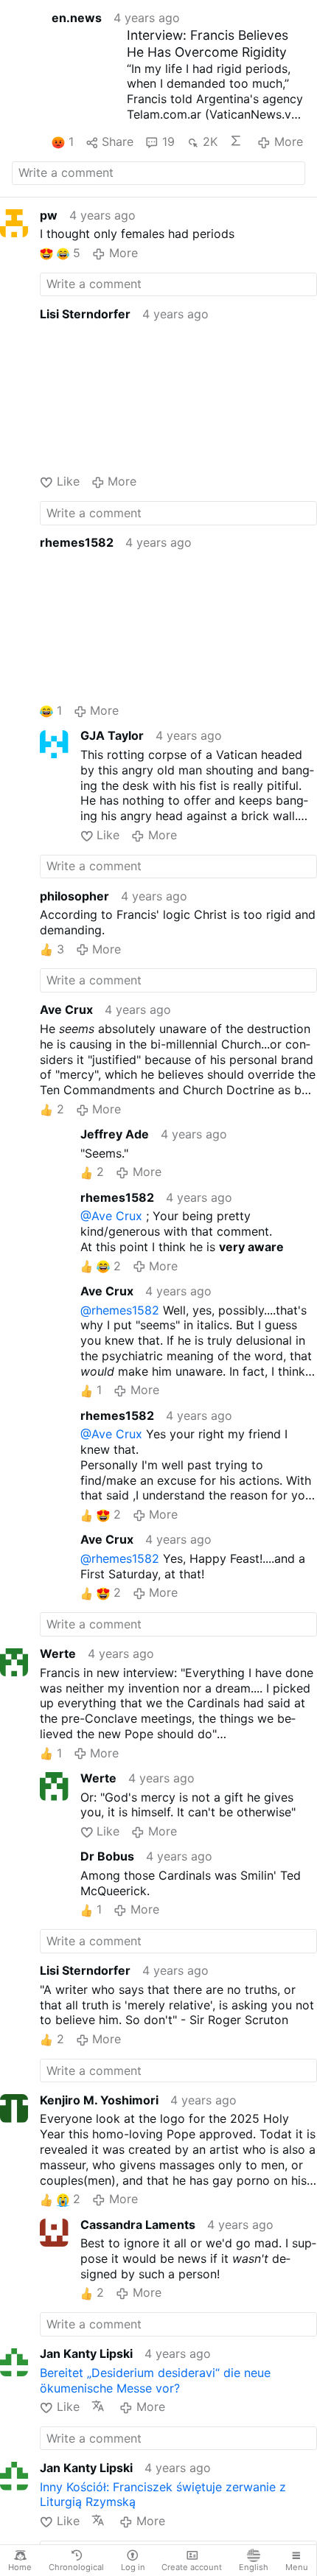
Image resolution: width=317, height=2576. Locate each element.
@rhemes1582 (120, 1310)
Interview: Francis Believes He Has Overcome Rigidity (208, 43)
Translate (100, 2406)
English (254, 2567)
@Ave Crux (111, 1216)
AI (237, 141)
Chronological (76, 2567)
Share (118, 141)
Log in (133, 2567)
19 (168, 141)
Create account (192, 2567)
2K (210, 141)
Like (68, 481)
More (288, 141)
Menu (297, 2567)
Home (20, 2567)
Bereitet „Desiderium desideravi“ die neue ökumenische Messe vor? (155, 2380)
